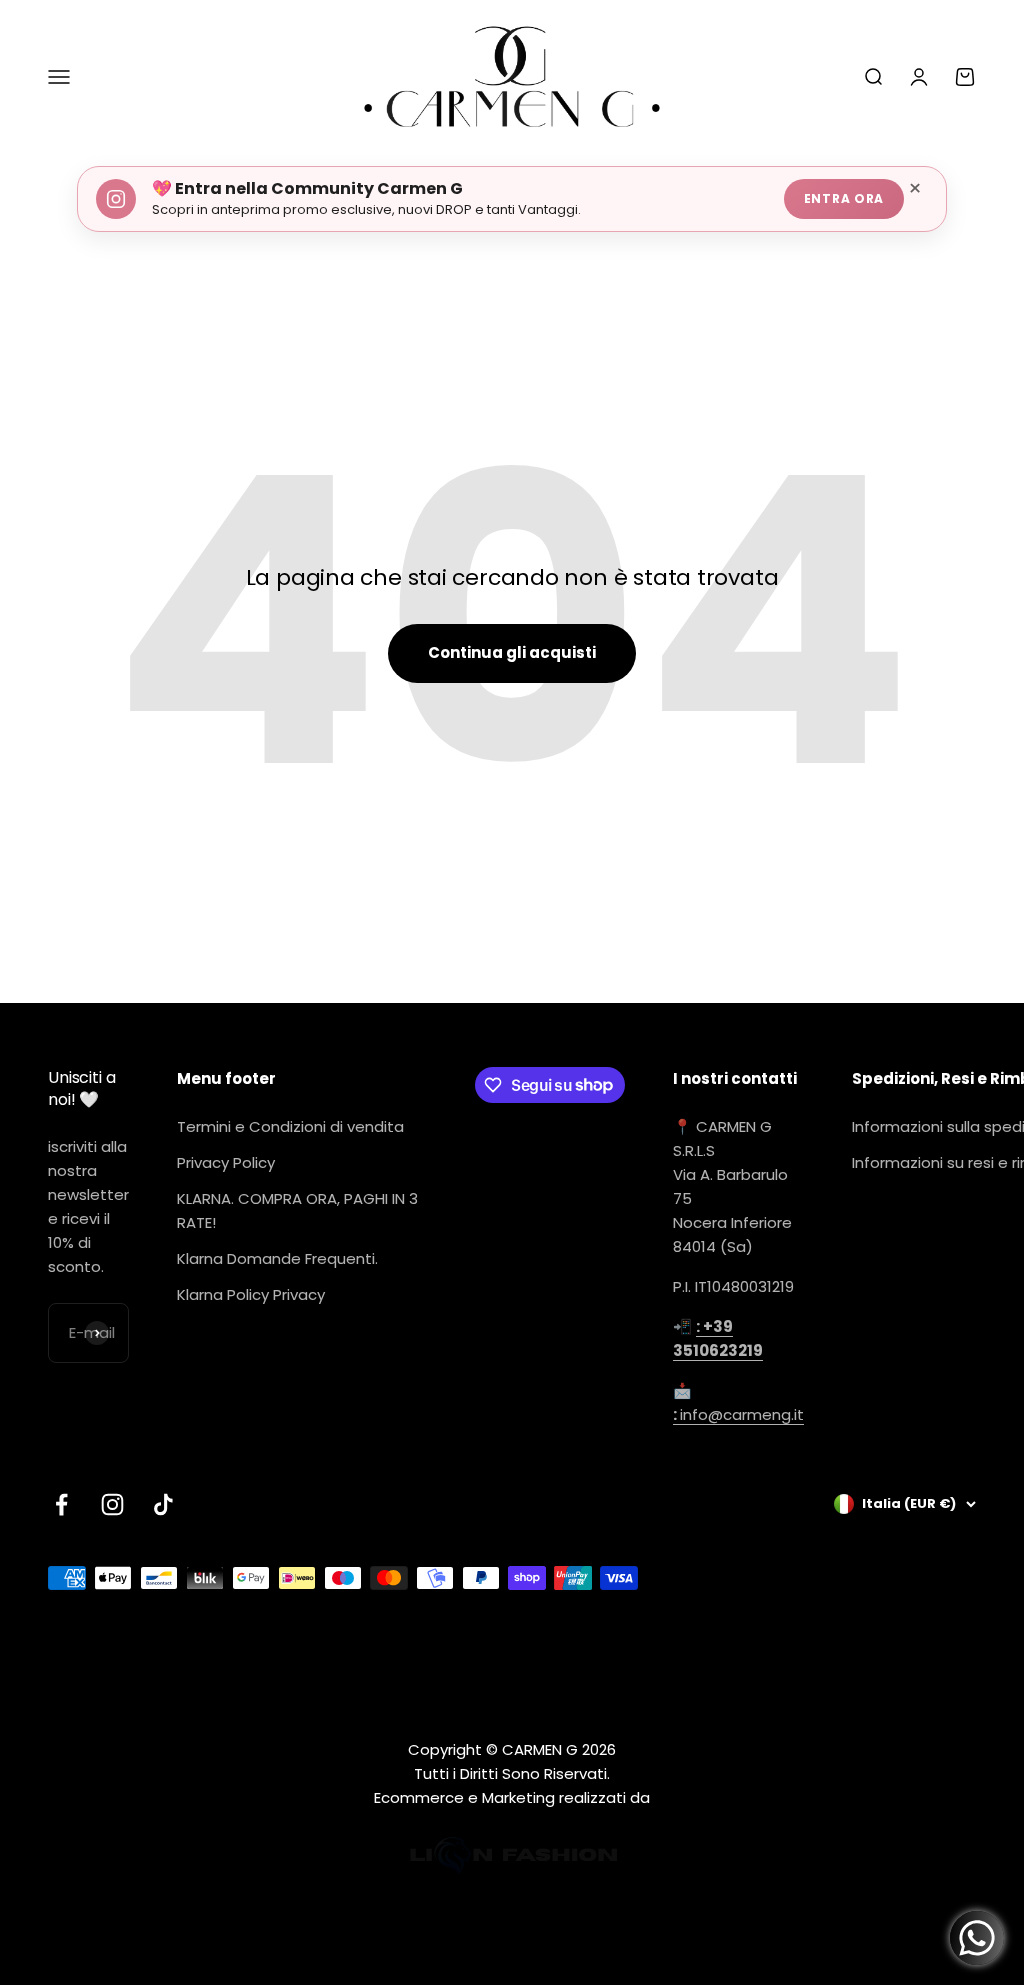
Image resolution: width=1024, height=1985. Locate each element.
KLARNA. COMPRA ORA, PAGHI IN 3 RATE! (297, 1210)
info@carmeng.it (738, 1414)
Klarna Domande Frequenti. (277, 1258)
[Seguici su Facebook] (61, 1504)
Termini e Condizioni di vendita (290, 1126)
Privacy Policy (226, 1162)
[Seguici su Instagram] (112, 1504)
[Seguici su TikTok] (163, 1504)
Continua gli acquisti (512, 652)
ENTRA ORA (844, 198)
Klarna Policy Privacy (251, 1294)
